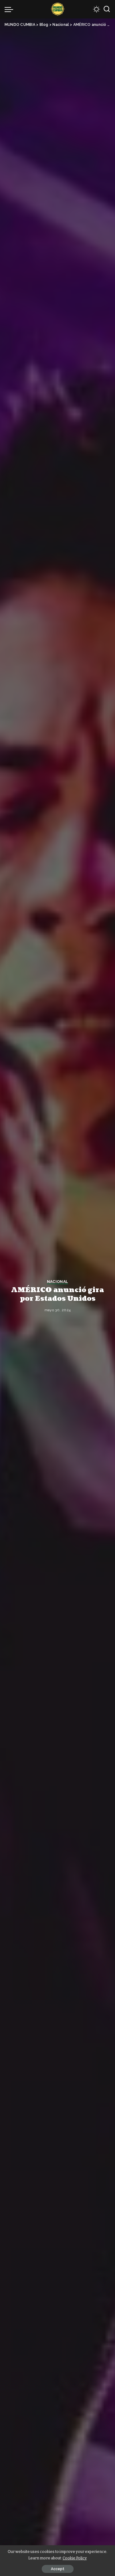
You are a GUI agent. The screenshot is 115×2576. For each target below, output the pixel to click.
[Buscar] (107, 9)
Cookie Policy (75, 2558)
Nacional (58, 1282)
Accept (58, 2569)
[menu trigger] (10, 9)
